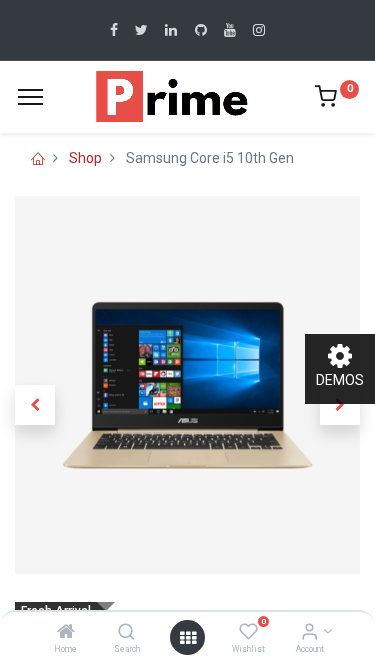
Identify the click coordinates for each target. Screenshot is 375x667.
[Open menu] (188, 638)
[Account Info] (309, 633)
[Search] (126, 633)
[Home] (66, 633)
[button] (35, 405)
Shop (85, 158)
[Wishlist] (248, 633)
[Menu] (30, 97)
